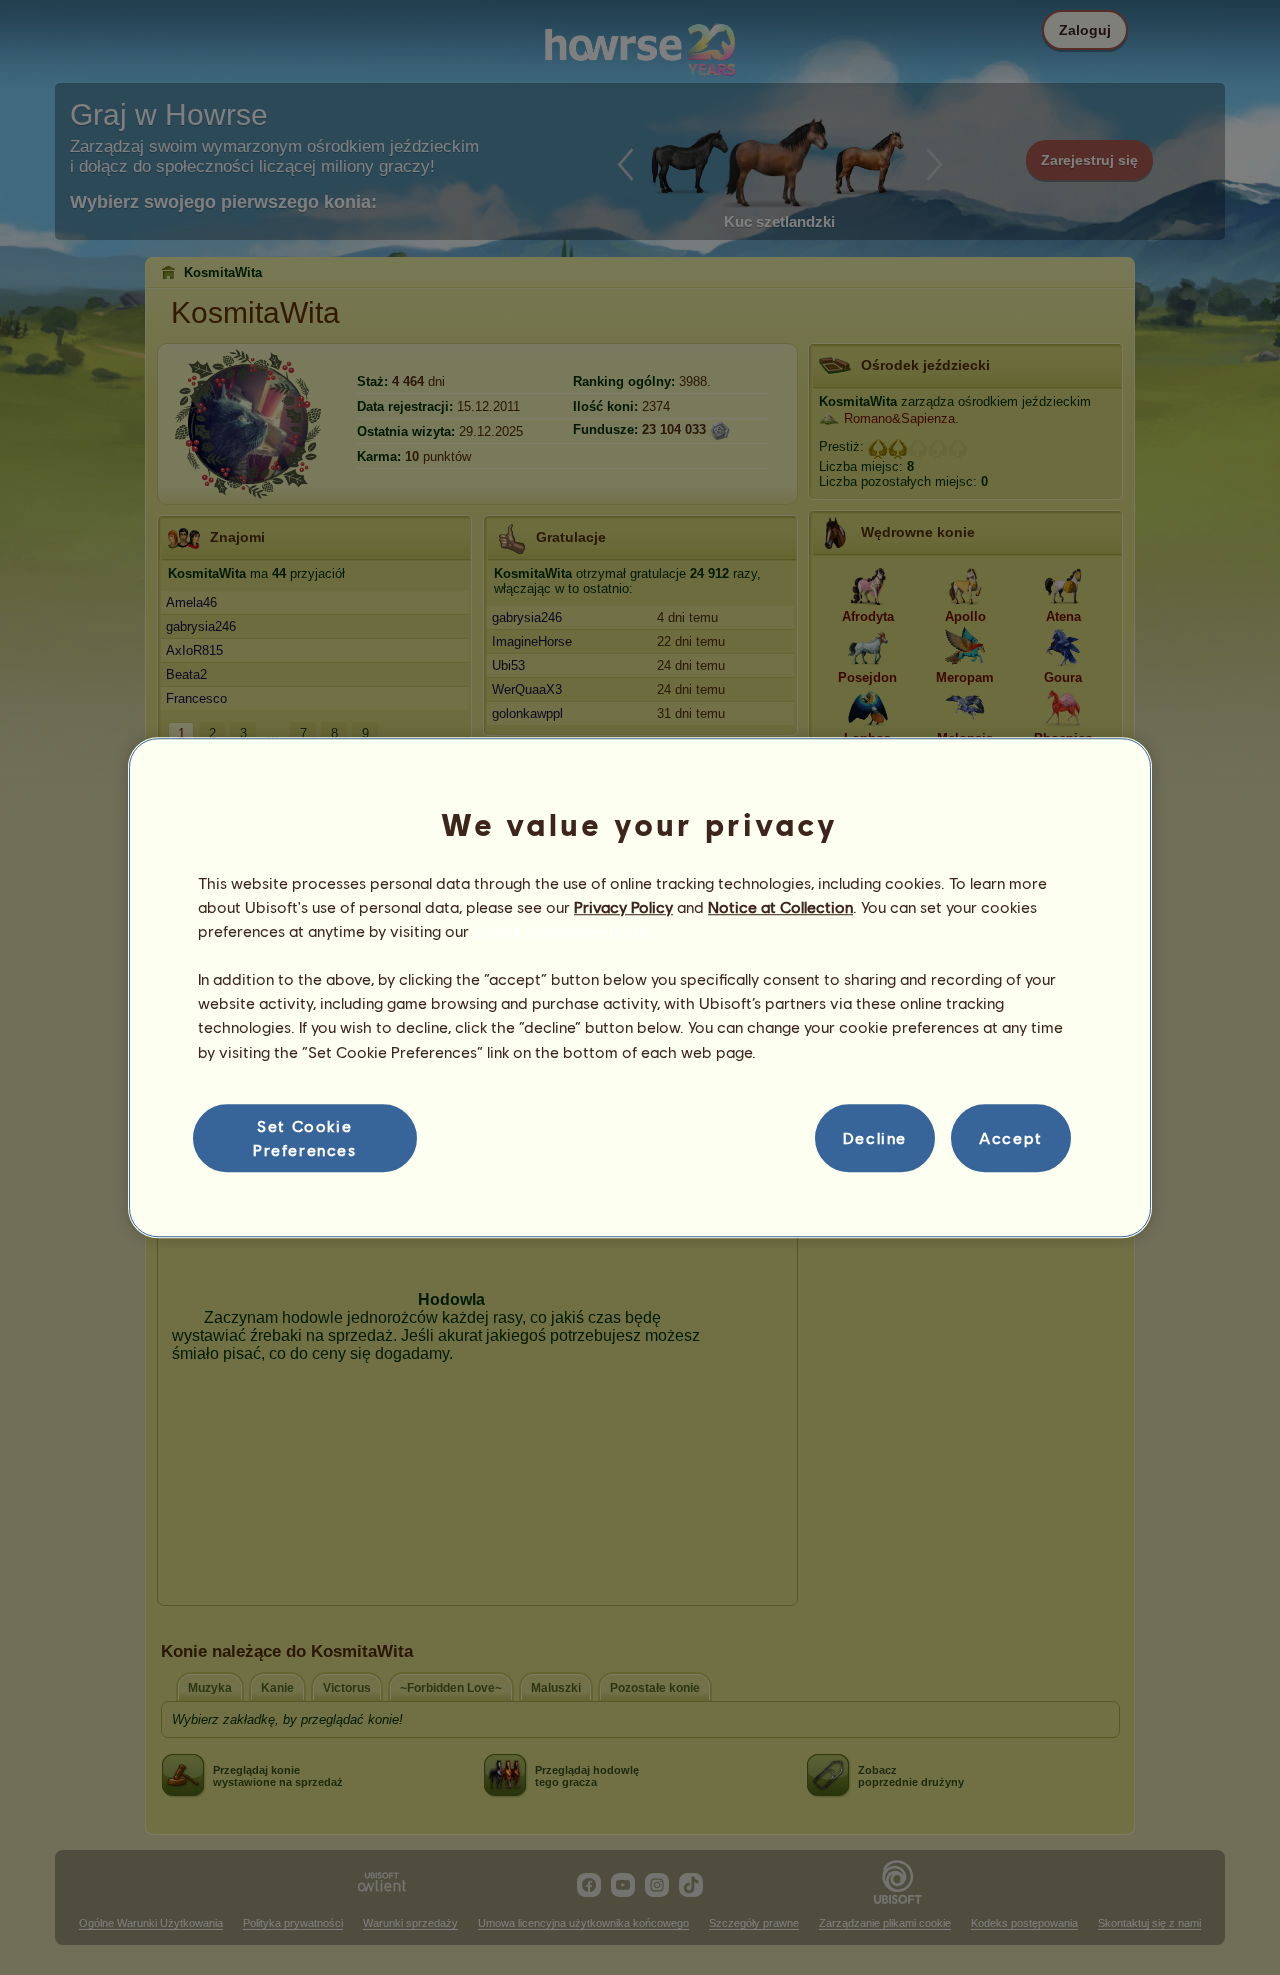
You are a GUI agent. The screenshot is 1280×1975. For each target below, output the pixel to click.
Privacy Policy (623, 906)
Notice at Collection (780, 906)
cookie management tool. (564, 930)
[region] (640, 988)
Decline (875, 1137)
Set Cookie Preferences (305, 1137)
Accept (1011, 1137)
